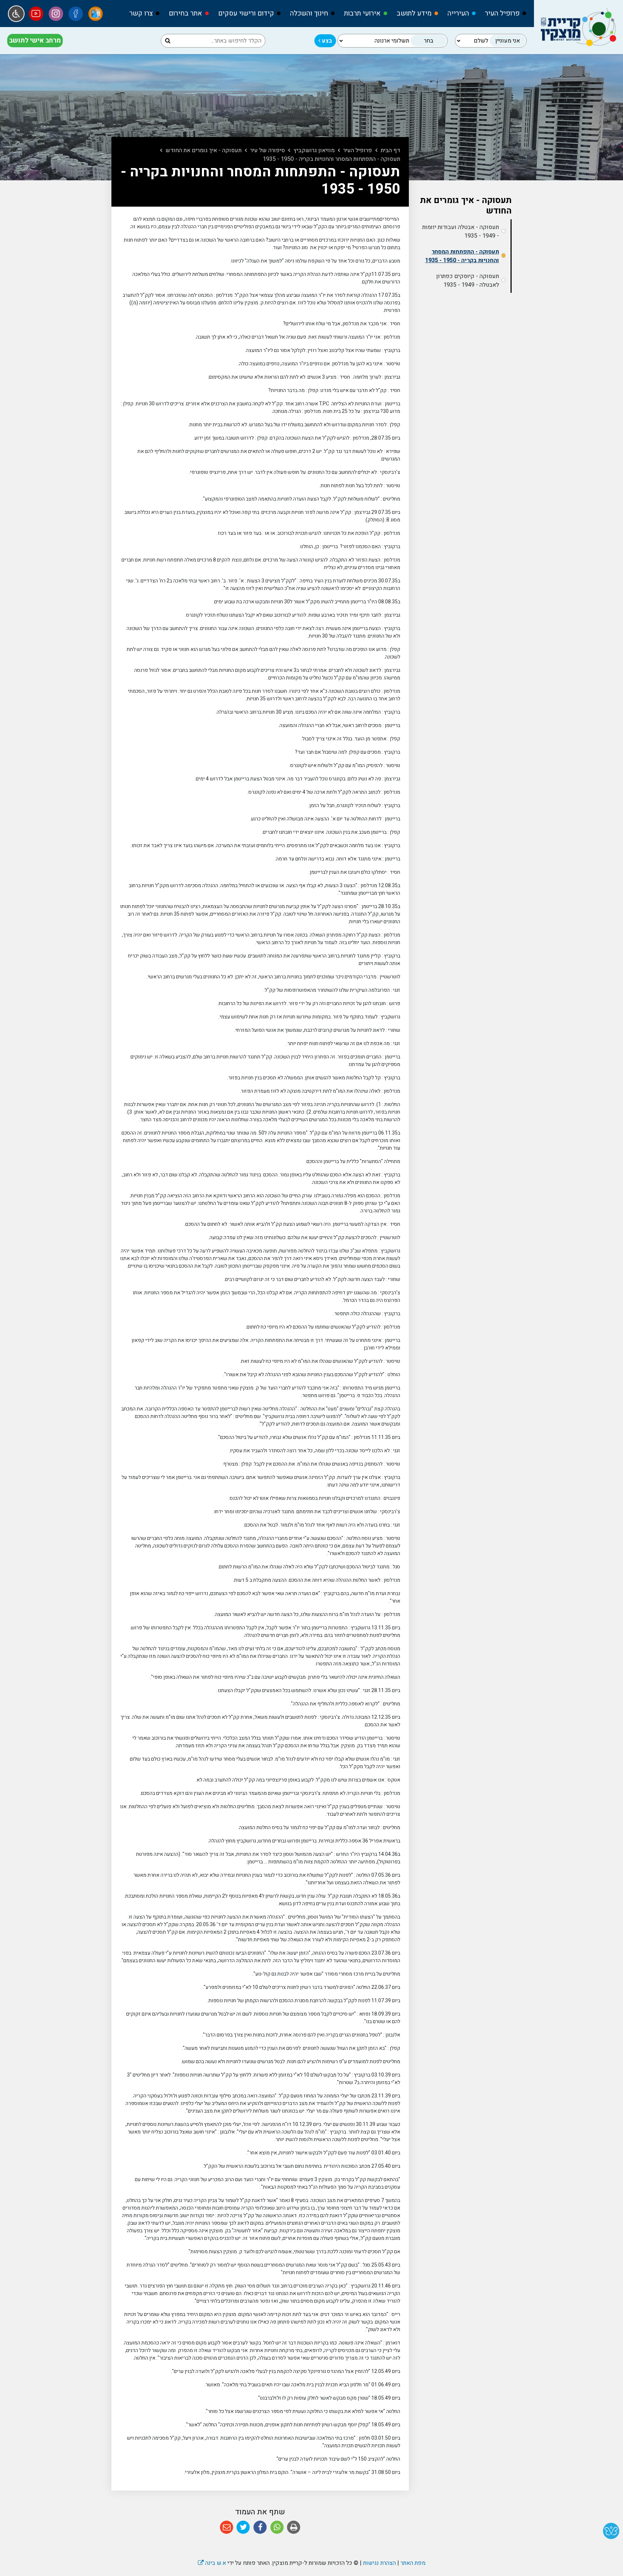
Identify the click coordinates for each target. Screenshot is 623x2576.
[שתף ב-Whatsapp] (277, 2527)
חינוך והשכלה (309, 13)
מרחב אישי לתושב (35, 41)
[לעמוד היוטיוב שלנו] (36, 14)
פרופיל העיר (502, 13)
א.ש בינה (212, 2563)
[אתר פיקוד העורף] (96, 14)
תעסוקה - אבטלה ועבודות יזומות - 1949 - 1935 (461, 232)
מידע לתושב (414, 13)
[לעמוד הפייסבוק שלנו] (76, 14)
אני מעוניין (508, 41)
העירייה (458, 13)
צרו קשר (141, 13)
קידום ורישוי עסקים (246, 13)
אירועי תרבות (362, 13)
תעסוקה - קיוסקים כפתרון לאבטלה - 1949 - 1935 (468, 281)
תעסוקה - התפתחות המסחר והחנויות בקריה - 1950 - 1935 (462, 256)
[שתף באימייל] (227, 2527)
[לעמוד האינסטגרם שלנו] (56, 14)
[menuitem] (502, 14)
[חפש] (168, 41)
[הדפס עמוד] (294, 2527)
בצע (326, 41)
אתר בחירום (185, 13)
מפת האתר (413, 2563)
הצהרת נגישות (379, 2563)
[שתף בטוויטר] (244, 2527)
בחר (429, 41)
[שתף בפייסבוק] (260, 2527)
